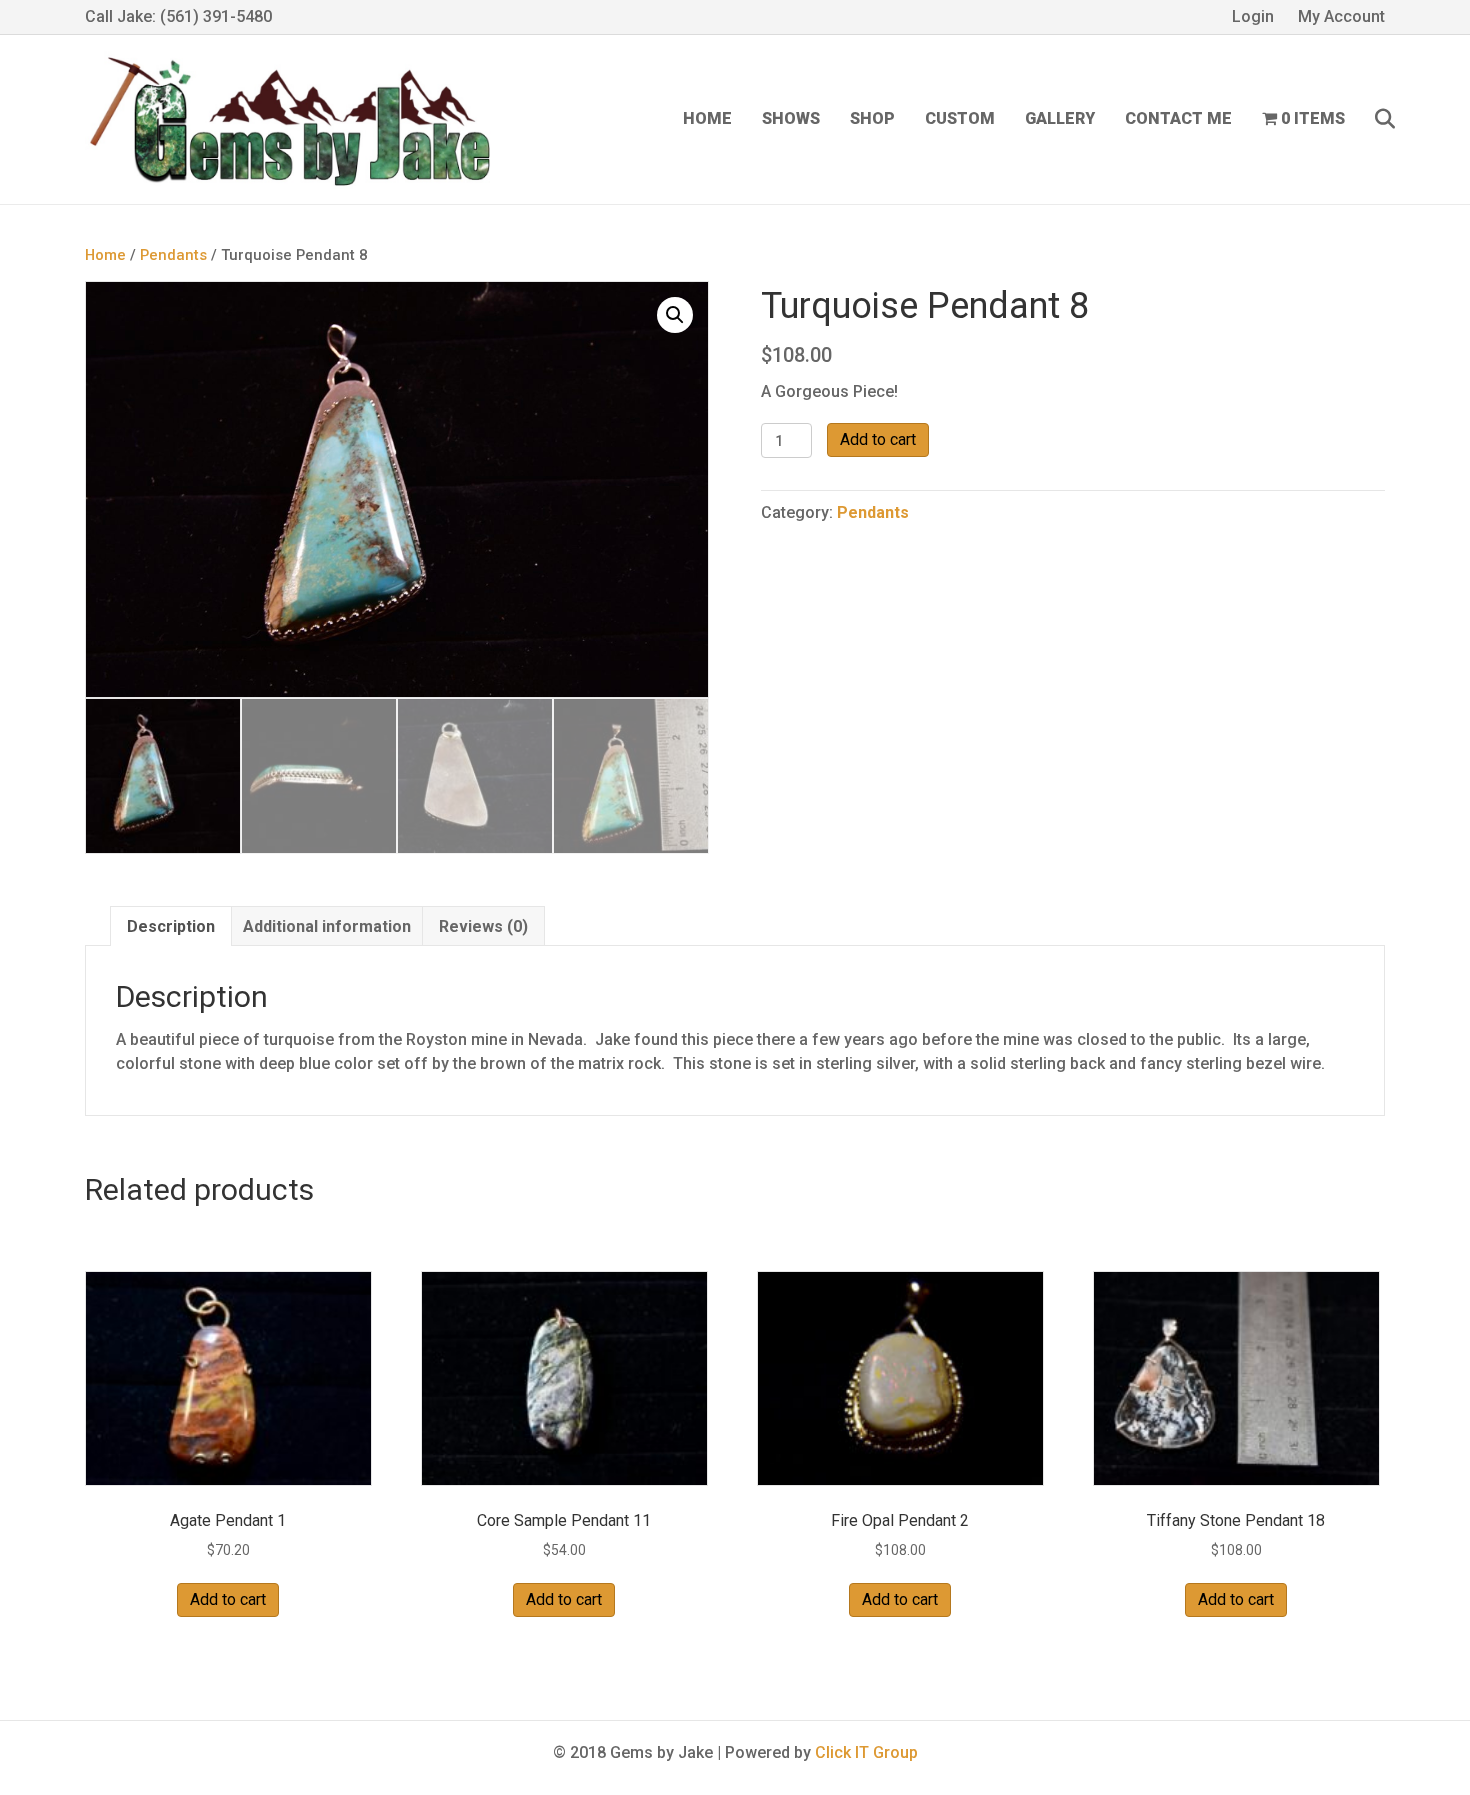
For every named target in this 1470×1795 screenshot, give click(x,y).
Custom (960, 118)
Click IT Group (866, 1752)
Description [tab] (171, 926)
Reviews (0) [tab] (483, 926)
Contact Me (1178, 118)
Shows (791, 118)
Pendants (173, 255)
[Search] (1372, 119)
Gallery (1060, 118)
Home (707, 118)
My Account (1341, 16)
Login (1253, 16)
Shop (872, 118)
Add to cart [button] (228, 1599)
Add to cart (878, 439)
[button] (675, 315)
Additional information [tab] (327, 926)
